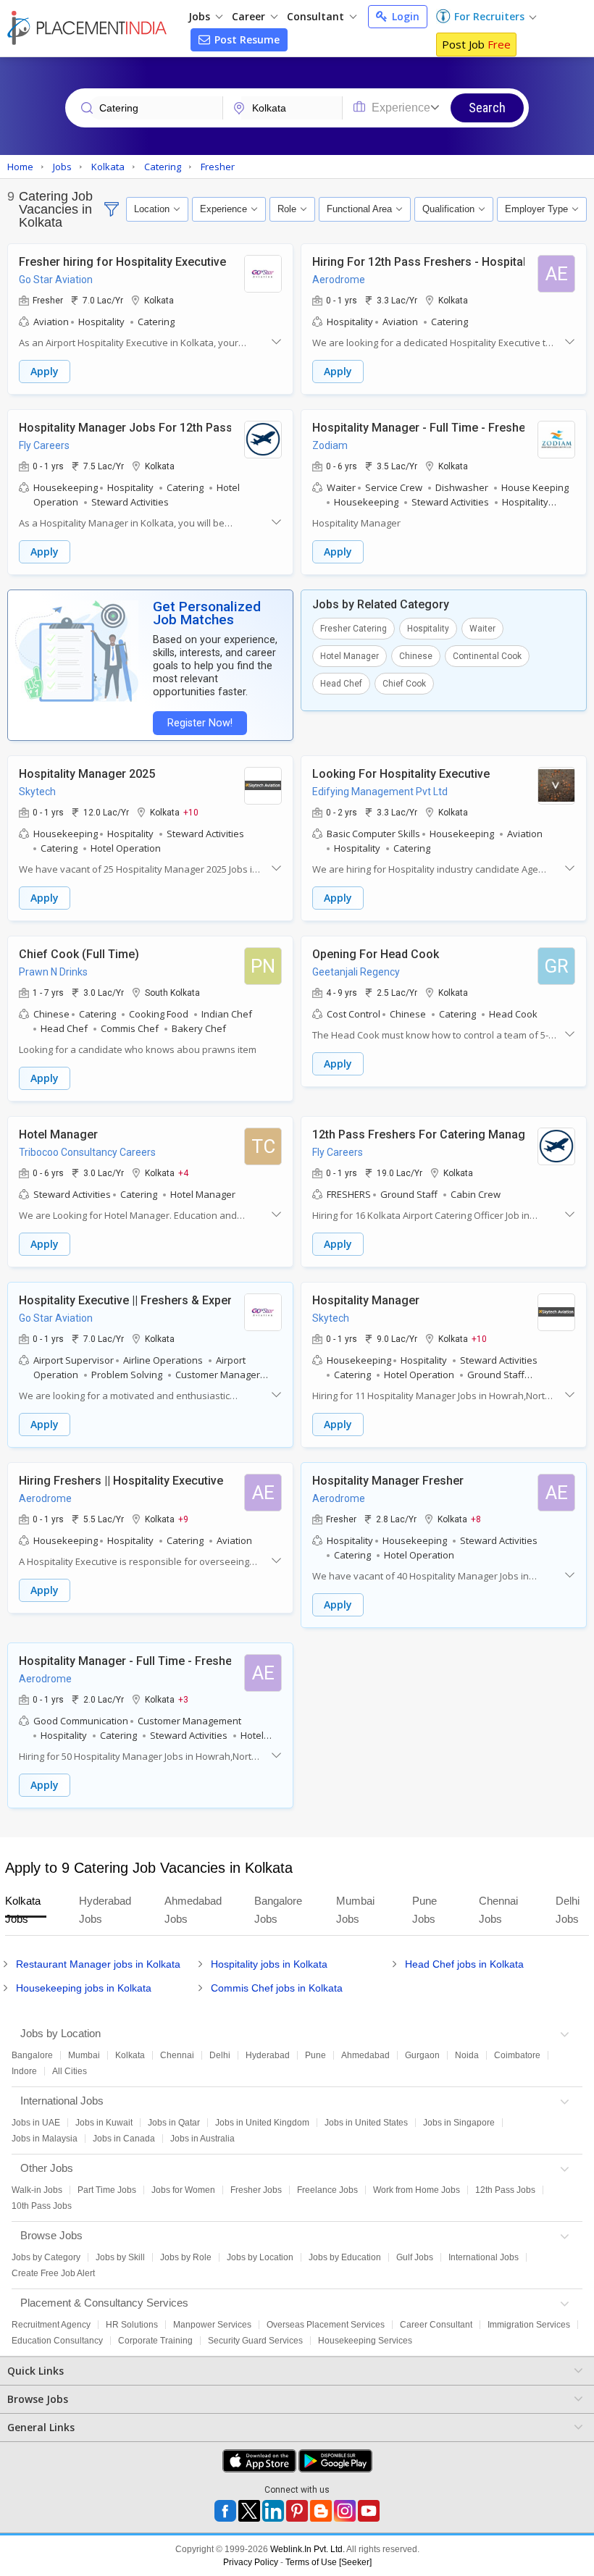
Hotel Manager (350, 656)
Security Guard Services (255, 2341)
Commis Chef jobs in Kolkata (277, 1988)
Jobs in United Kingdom (262, 2123)
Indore (24, 2071)
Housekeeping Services (365, 2341)
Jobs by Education (345, 2257)
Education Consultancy (57, 2341)
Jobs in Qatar (174, 2123)
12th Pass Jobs (505, 2190)
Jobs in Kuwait (104, 2123)
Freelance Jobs (327, 2190)
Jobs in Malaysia (45, 2139)
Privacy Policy (251, 2562)
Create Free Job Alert (53, 2273)
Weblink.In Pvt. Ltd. (308, 2549)
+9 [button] (183, 1519)
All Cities (70, 2071)
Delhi (220, 2055)
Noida (467, 2055)
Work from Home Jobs (417, 2190)
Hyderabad (268, 2055)
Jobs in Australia (202, 2139)
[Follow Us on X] (249, 2511)
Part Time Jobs (107, 2190)
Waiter (482, 629)
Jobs (201, 16)
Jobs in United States (366, 2123)
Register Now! (200, 723)
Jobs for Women (183, 2190)
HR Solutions (132, 2325)
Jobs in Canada (124, 2139)
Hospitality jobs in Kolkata (269, 1964)
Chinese (416, 656)
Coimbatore (517, 2055)
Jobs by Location (260, 2257)
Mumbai (84, 2055)
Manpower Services (212, 2325)
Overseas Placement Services (326, 2325)
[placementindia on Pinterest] (297, 2511)
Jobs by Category (46, 2257)
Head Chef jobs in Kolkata (464, 1964)
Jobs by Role (186, 2257)
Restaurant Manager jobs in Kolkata (98, 1964)
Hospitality (428, 629)
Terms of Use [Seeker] (329, 2562)
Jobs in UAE (36, 2123)
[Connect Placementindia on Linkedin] (273, 2511)
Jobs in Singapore (459, 2123)
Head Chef (341, 684)
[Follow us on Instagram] (345, 2511)
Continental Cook (487, 656)
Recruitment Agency (51, 2325)
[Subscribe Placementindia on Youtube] (369, 2511)
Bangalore (32, 2055)
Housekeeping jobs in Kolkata (84, 1988)
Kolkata (130, 2055)
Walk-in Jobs (37, 2190)
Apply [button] (45, 371)
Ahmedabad (365, 2055)
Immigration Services (529, 2325)
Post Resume (246, 39)
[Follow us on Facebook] (225, 2511)
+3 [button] (183, 1699)
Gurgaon (422, 2055)
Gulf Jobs (415, 2257)
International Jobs (484, 2257)
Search (487, 108)
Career (250, 16)
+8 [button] (476, 1519)
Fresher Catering (354, 629)
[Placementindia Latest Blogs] (321, 2511)
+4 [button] (183, 1172)
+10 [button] (191, 812)
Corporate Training (155, 2341)
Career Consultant (436, 2325)
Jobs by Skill (120, 2257)
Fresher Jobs (256, 2190)
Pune (315, 2055)
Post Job (476, 44)
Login (404, 16)
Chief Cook (404, 684)
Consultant (317, 16)
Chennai (177, 2055)
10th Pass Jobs (42, 2206)
